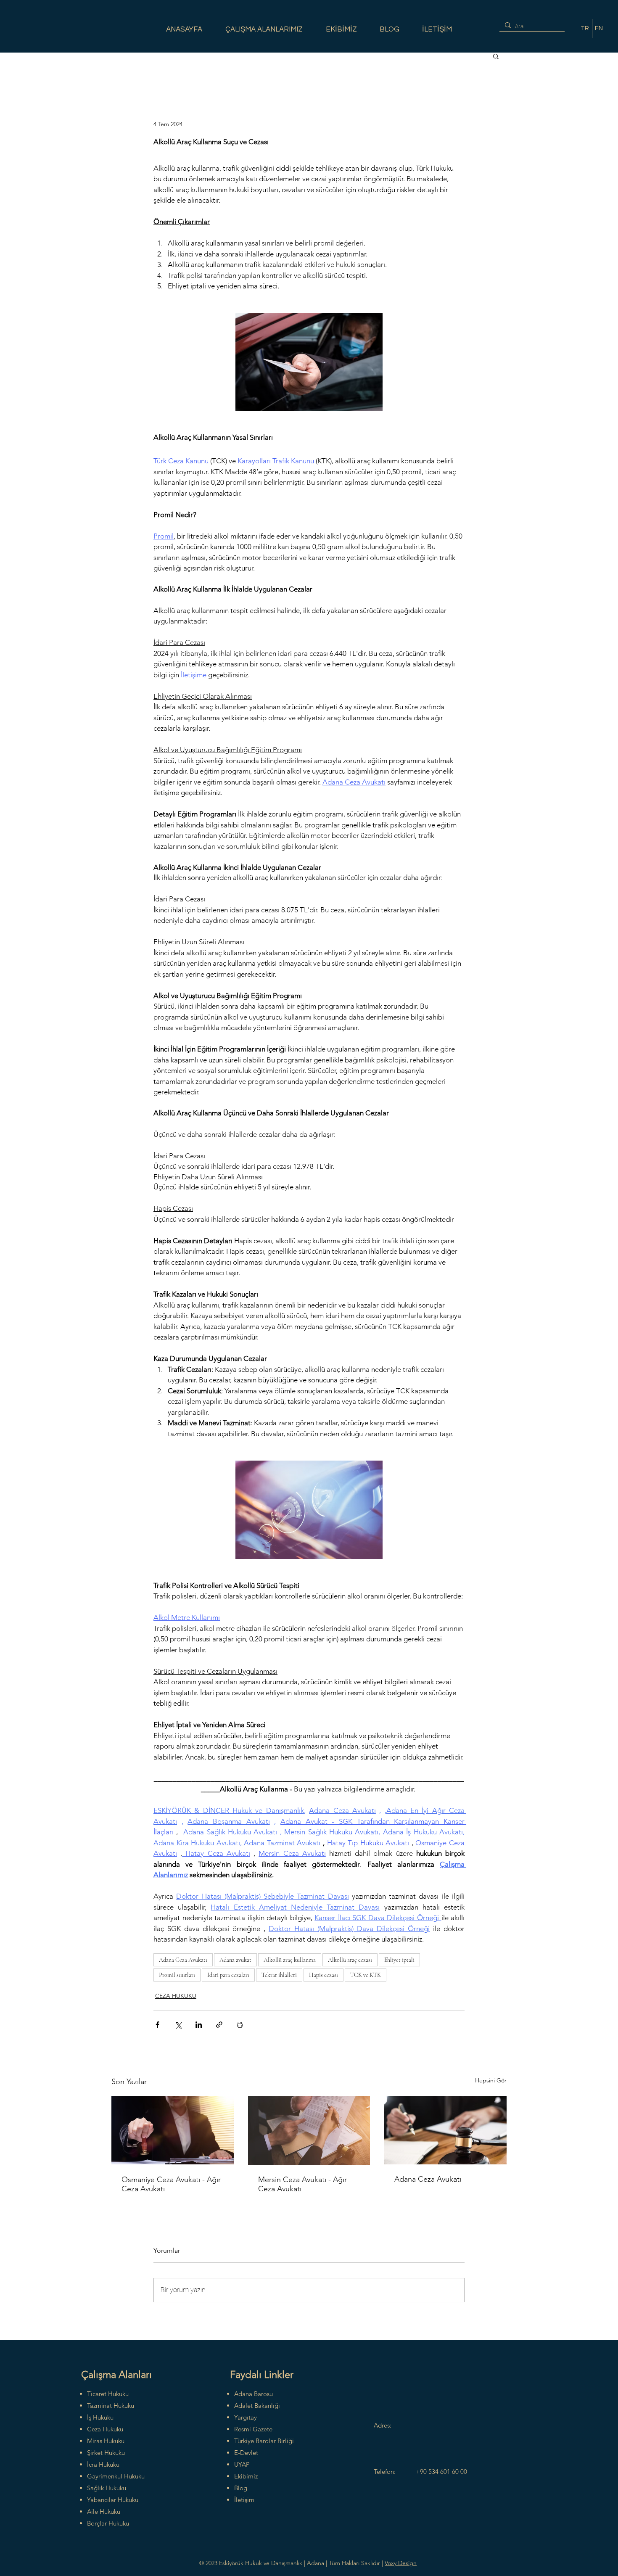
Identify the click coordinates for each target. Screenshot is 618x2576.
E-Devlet (246, 2453)
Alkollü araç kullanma (290, 1960)
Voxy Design (401, 2563)
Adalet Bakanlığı (257, 2406)
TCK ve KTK (366, 1975)
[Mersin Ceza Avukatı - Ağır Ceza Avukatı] (309, 2130)
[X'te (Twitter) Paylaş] (178, 2025)
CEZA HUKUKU (176, 1996)
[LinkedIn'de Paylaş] (199, 2025)
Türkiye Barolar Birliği (264, 2441)
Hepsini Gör (491, 2080)
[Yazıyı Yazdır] (240, 2025)
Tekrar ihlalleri (279, 1975)
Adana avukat (235, 1960)
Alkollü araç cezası (350, 1960)
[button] (496, 56)
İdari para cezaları (228, 1975)
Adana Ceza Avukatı (183, 1960)
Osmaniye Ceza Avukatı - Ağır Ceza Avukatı (171, 2184)
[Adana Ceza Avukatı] (445, 2130)
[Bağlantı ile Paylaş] (219, 2025)
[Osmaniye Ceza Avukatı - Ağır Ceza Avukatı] (173, 2130)
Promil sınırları (177, 1975)
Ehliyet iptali (399, 1960)
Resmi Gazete (253, 2429)
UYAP (242, 2464)
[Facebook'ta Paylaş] (157, 2025)
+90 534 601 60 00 (441, 2472)
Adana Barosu (254, 2394)
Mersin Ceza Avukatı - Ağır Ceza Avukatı (302, 2184)
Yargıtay (246, 2417)
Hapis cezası (324, 1975)
